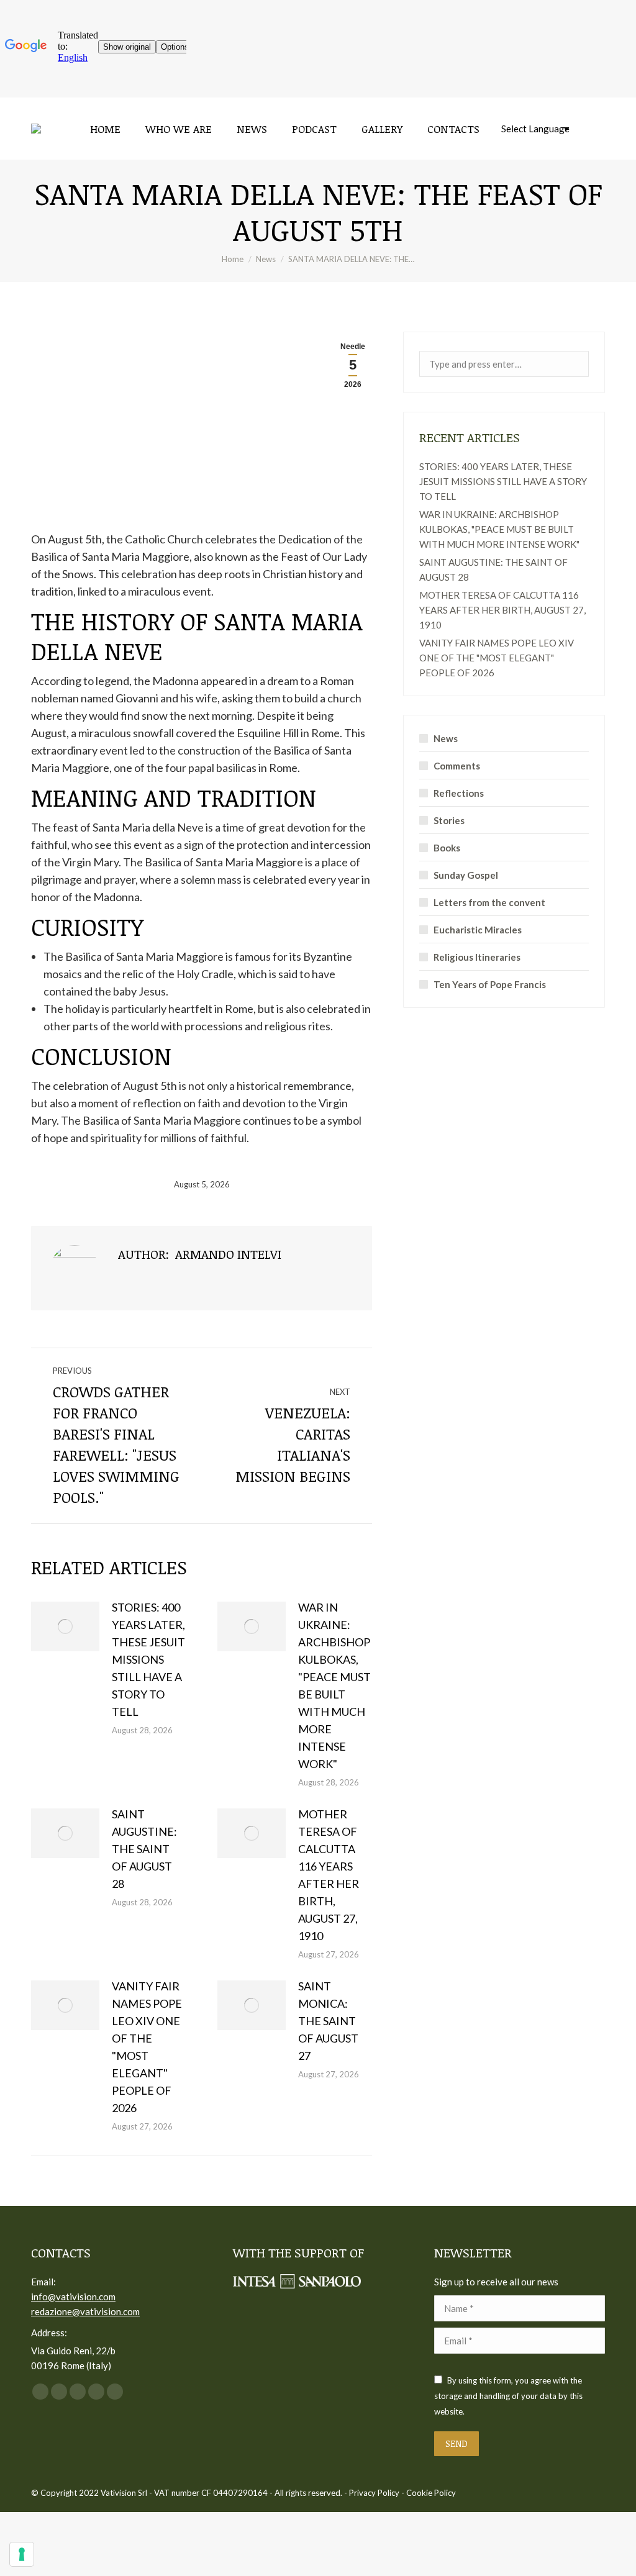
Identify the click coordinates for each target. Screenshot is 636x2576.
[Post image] (65, 1626)
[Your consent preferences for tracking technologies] (22, 2554)
